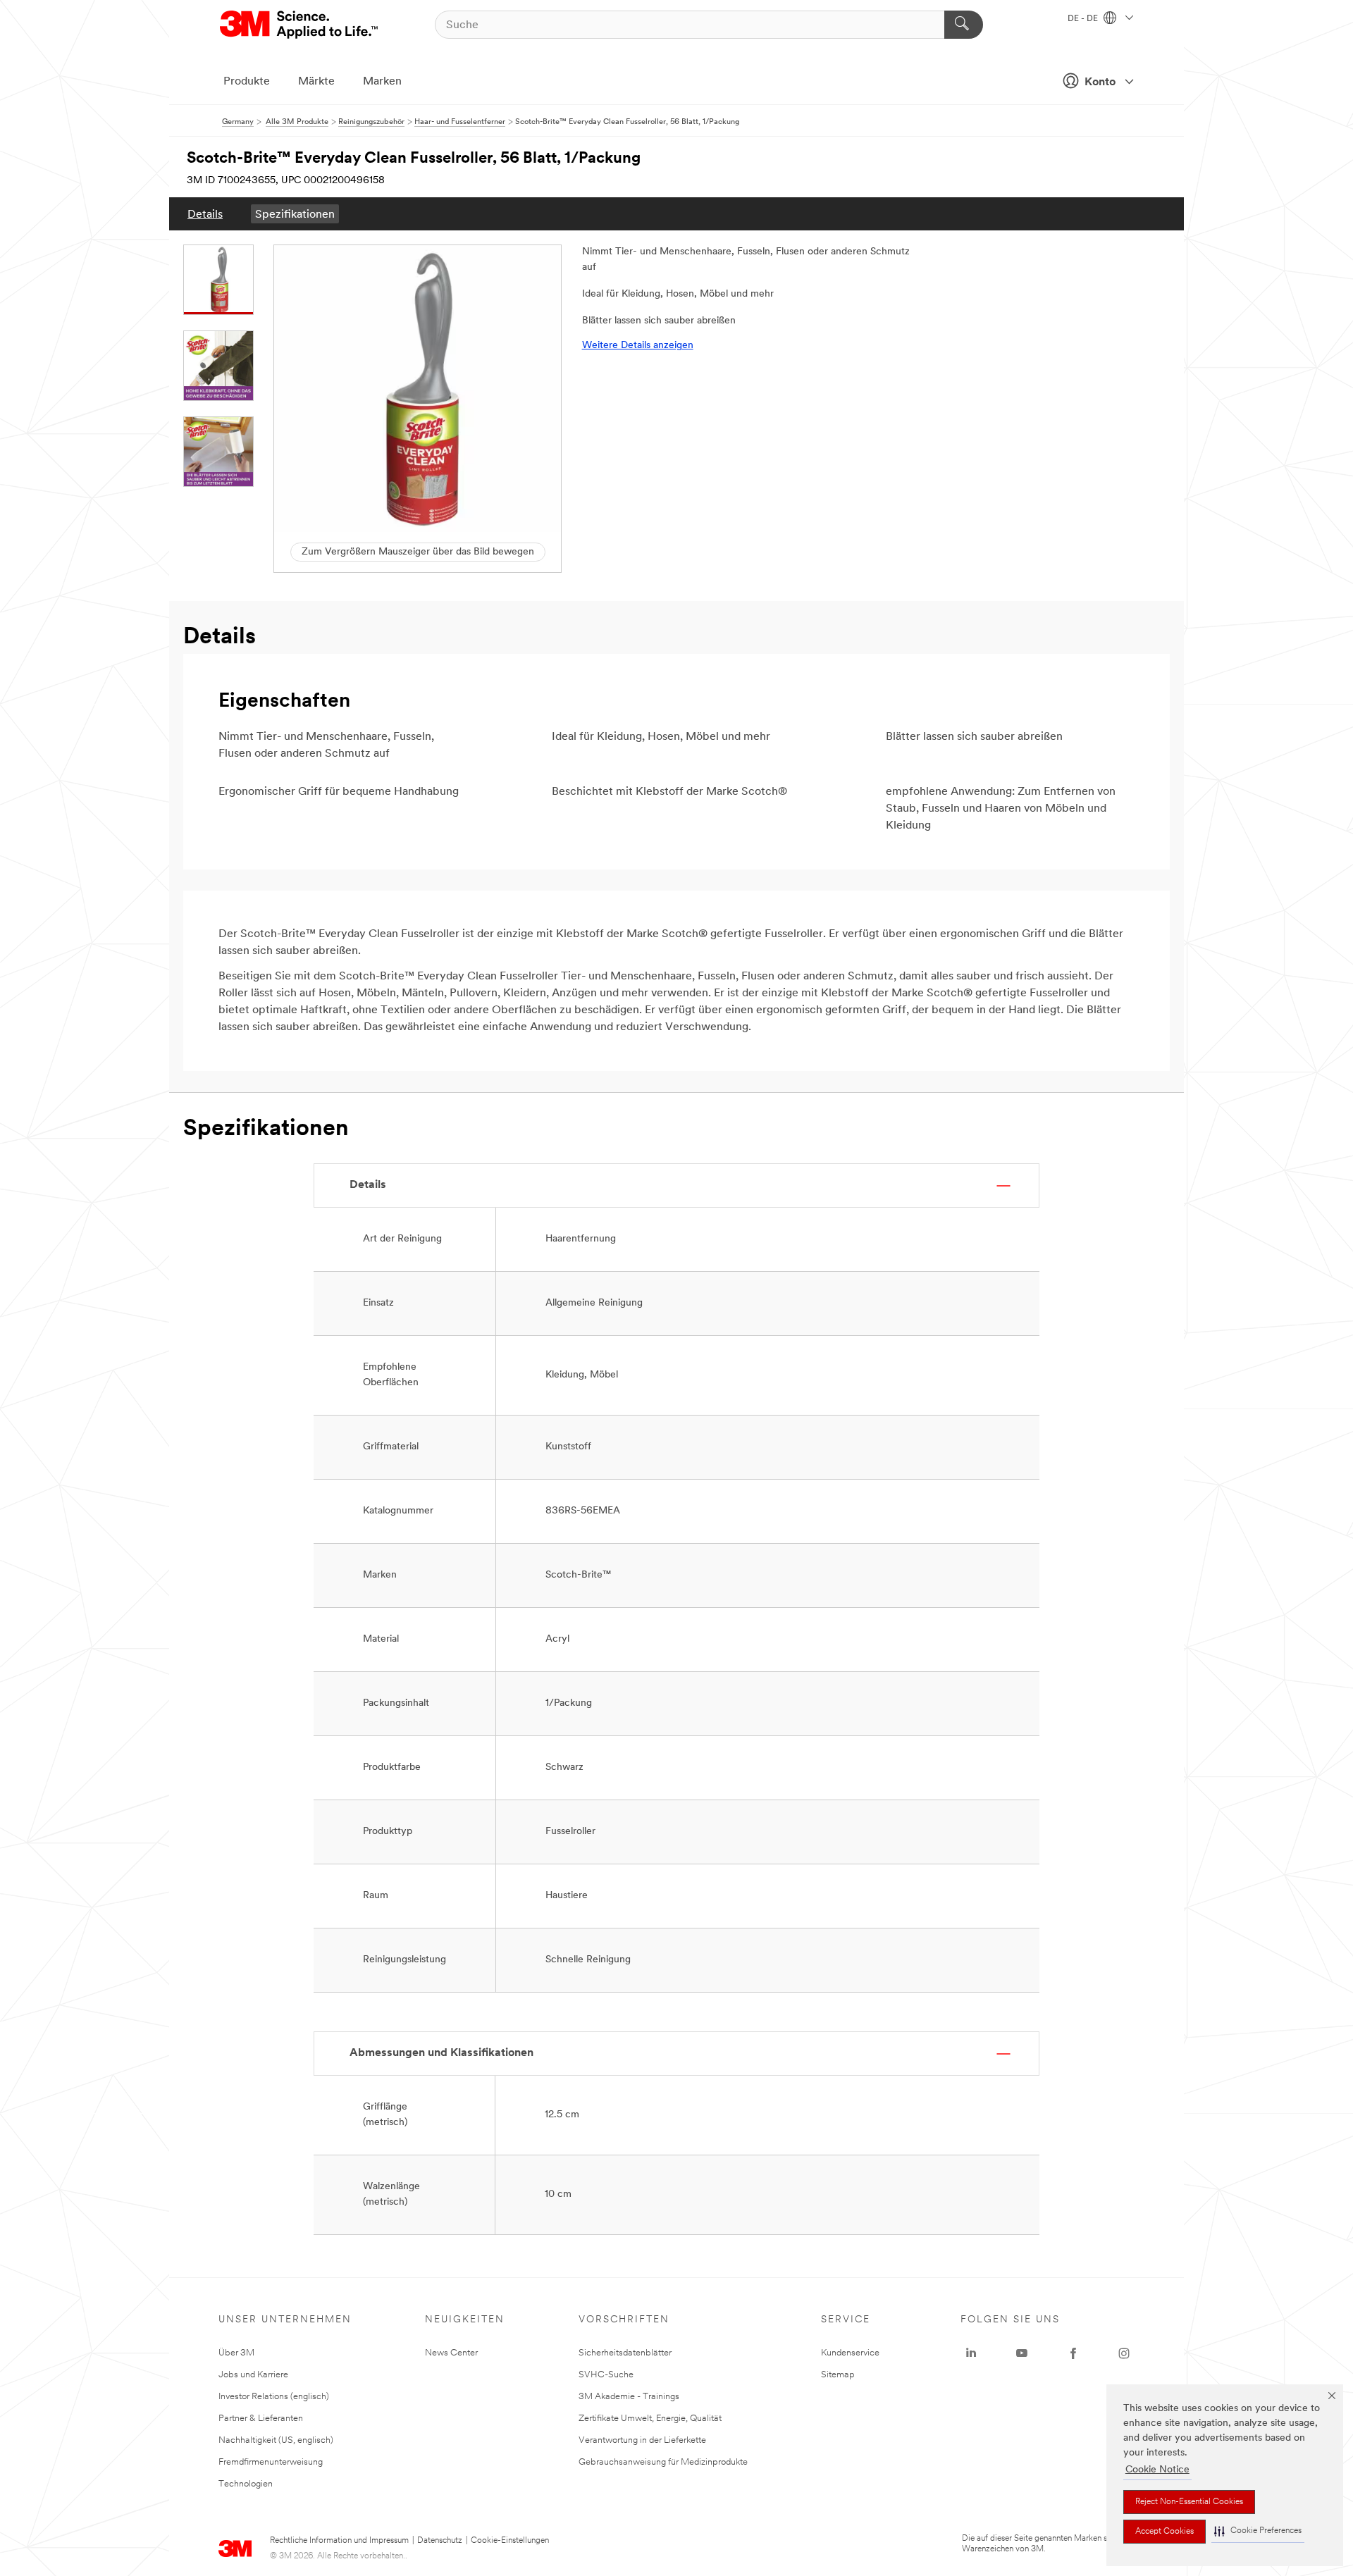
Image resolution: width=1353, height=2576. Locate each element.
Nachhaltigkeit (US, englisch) (276, 2440)
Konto (1100, 82)
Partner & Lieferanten (261, 2419)
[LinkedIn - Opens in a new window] (971, 2353)
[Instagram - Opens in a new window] (1124, 2353)
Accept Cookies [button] (1164, 2532)
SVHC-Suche (606, 2375)
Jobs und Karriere (253, 2375)
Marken (382, 82)
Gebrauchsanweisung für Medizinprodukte (663, 2462)
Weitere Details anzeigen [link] (638, 346)
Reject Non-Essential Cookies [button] (1189, 2502)
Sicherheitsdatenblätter (625, 2353)
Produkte (247, 82)
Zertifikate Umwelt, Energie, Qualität (650, 2419)
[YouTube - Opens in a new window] (1022, 2353)
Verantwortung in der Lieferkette (642, 2440)
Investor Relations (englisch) (274, 2397)
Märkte (316, 82)
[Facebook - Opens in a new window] (1073, 2353)
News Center (451, 2353)
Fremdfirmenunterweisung (271, 2462)
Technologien (246, 2484)
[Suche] (964, 25)
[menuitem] (205, 214)
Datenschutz (440, 2541)
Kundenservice (850, 2353)
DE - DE (1084, 19)
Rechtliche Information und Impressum (339, 2541)
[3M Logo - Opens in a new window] (300, 25)
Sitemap (838, 2375)
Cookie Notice (1157, 2470)
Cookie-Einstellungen (510, 2541)
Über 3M (236, 2353)
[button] (1258, 2531)
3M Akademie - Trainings (629, 2397)
